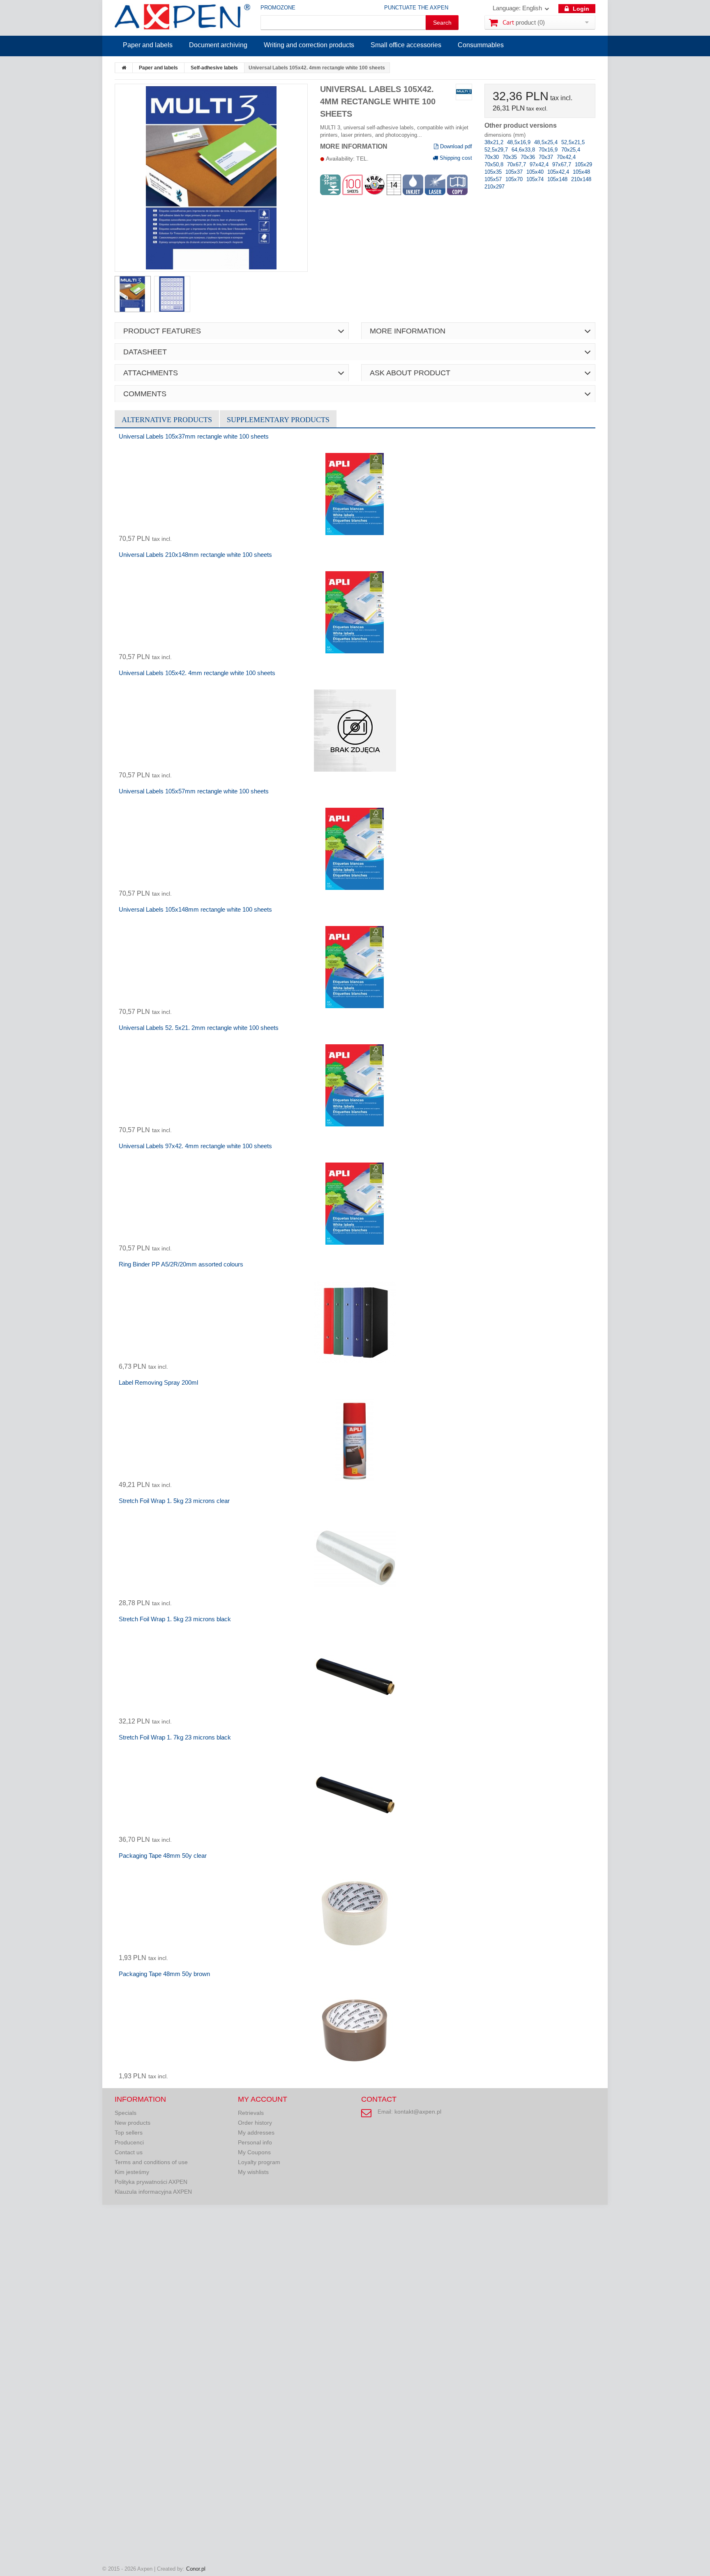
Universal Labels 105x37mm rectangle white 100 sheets (194, 436)
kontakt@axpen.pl (418, 2112)
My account (263, 2099)
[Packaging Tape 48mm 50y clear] (355, 1913)
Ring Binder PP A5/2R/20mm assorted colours (181, 1264)
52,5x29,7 (497, 150)
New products (133, 2123)
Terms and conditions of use (151, 2162)
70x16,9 (549, 150)
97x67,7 (562, 164)
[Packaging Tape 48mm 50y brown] (355, 2031)
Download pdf (455, 146)
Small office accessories (406, 45)
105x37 (515, 172)
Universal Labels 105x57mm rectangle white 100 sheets (194, 791)
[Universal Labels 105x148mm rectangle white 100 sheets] (355, 967)
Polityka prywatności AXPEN (151, 2182)
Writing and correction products (309, 45)
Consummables (481, 45)
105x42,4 (559, 172)
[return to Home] (124, 68)
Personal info (255, 2142)
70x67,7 (517, 164)
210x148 (581, 179)
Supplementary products (278, 420)
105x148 (558, 179)
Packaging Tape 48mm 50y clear (163, 1856)
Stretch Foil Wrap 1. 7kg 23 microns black (175, 1737)
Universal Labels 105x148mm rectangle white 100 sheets (195, 909)
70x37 (547, 157)
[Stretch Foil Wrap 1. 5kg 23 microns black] (355, 1677)
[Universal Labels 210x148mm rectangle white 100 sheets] (355, 612)
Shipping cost (455, 158)
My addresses (256, 2132)
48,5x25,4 (547, 142)
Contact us (129, 2152)
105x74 (536, 179)
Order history (255, 2123)
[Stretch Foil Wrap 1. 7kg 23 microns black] (355, 1795)
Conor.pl (196, 2569)
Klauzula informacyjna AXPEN (153, 2192)
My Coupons (254, 2152)
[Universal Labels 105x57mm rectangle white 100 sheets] (355, 849)
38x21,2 (495, 142)
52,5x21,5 (573, 142)
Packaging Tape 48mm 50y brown (164, 1974)
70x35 (511, 157)
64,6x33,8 (524, 150)
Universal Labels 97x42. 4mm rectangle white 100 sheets (195, 1146)
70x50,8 (495, 164)
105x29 (583, 164)
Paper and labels (148, 45)
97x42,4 (540, 164)
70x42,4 (566, 157)
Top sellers (129, 2132)
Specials (126, 2113)
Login (580, 9)
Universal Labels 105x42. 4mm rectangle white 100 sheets (197, 673)
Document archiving (218, 45)
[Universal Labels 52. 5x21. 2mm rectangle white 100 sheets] (355, 1085)
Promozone (278, 8)
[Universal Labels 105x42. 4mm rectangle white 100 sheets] (355, 731)
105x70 (515, 179)
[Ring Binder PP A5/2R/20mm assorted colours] (355, 1322)
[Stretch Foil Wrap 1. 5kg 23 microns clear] (355, 1558)
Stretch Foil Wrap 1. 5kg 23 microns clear (174, 1501)
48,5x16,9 (520, 142)
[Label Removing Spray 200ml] (355, 1440)
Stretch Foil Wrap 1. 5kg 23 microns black (175, 1619)
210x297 (494, 187)
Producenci (129, 2142)
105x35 (494, 172)
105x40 (536, 172)
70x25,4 (571, 150)
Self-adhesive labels (214, 68)
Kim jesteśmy (132, 2172)
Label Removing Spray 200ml (158, 1382)
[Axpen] (182, 18)
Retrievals (251, 2113)
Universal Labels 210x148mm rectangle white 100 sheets (195, 555)
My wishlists (253, 2172)
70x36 (529, 157)
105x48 (581, 172)
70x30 (492, 157)
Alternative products (167, 420)
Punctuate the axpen (416, 8)
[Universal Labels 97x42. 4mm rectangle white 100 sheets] (355, 1204)
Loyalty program (259, 2162)
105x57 (494, 179)
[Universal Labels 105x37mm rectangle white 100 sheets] (355, 494)
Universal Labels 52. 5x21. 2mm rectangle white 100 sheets (199, 1028)
